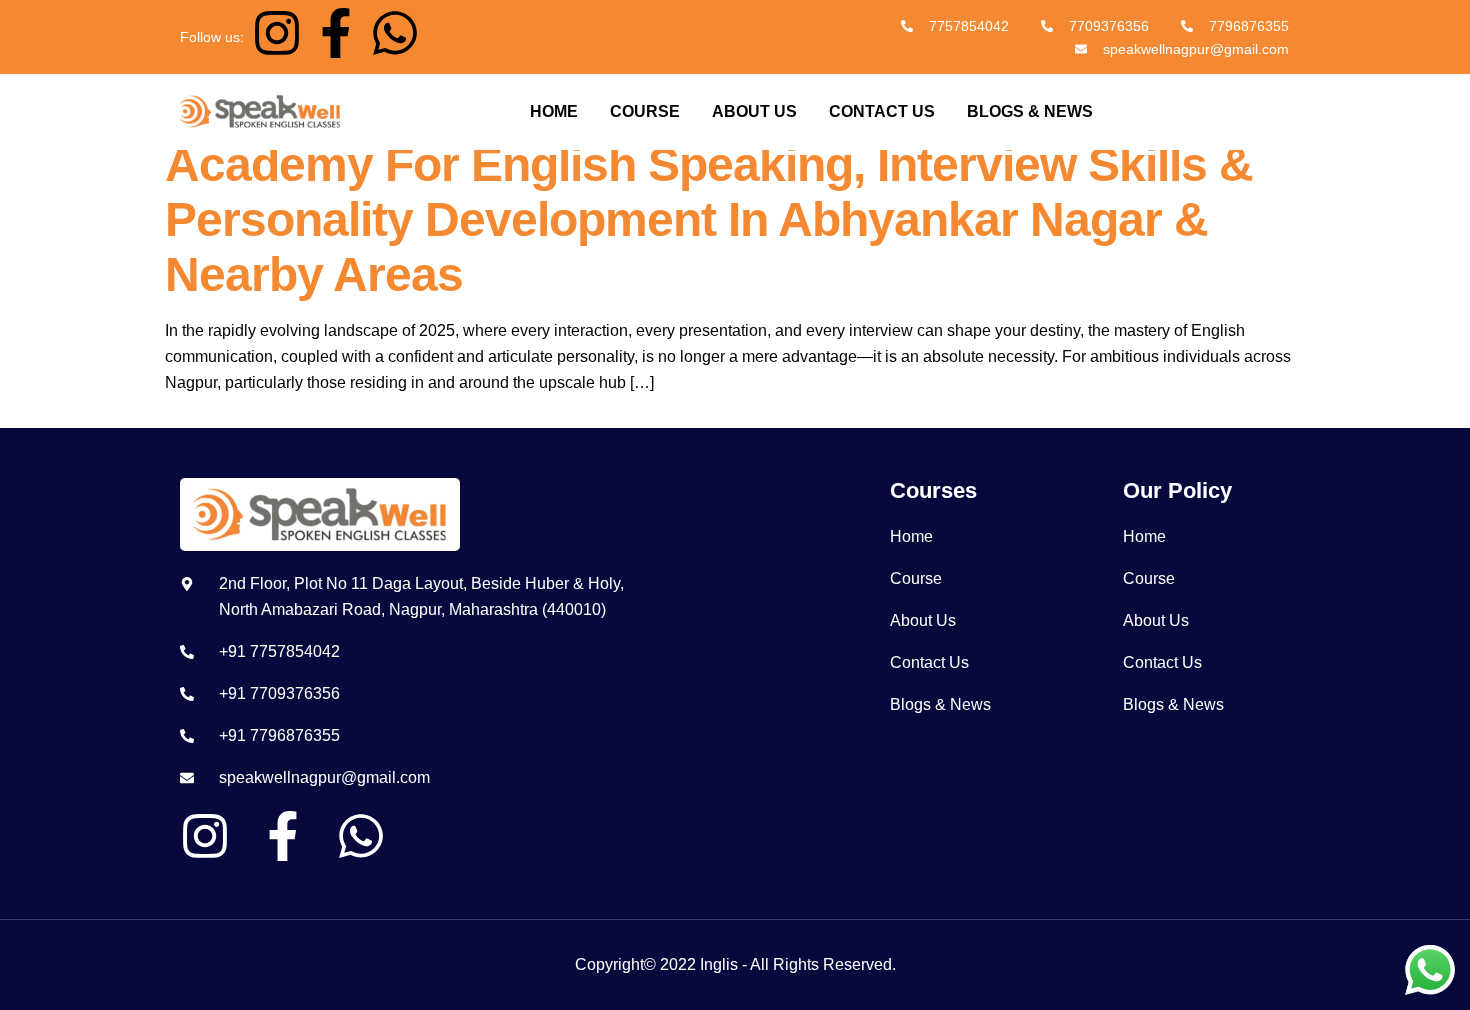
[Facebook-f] (336, 33)
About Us (754, 111)
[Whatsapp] (395, 33)
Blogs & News (1030, 111)
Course (645, 111)
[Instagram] (277, 33)
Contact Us (882, 111)
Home (554, 111)
